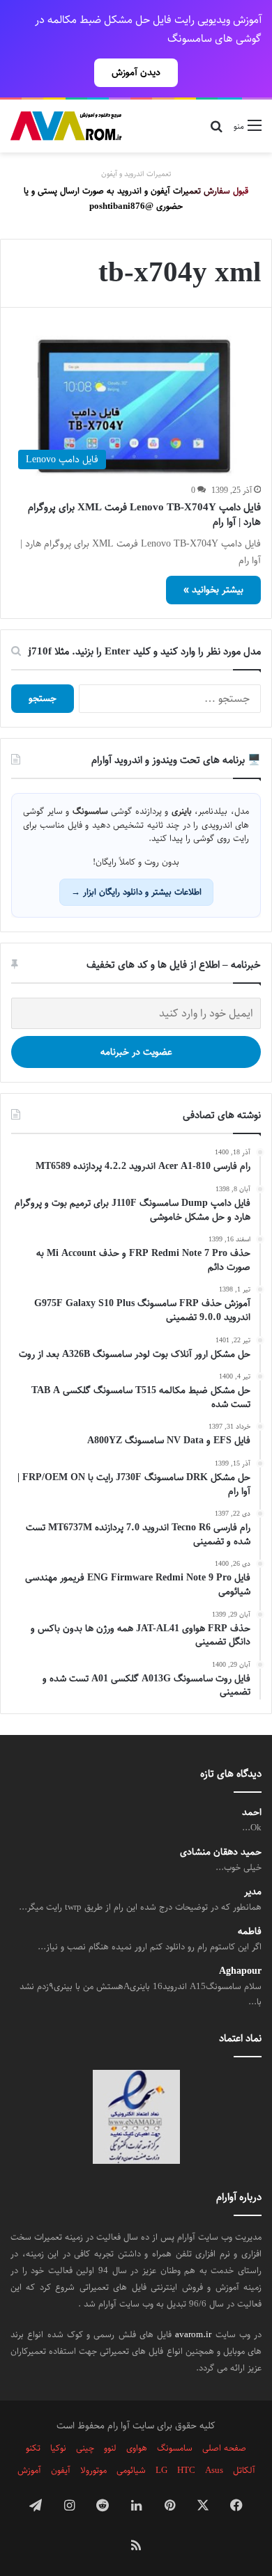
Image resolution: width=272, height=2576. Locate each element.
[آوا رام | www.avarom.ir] (66, 126)
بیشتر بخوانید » (213, 590)
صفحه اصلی (224, 2448)
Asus (214, 2470)
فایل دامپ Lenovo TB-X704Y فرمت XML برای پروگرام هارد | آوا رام (144, 515)
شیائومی (131, 2470)
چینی (85, 2448)
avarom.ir (193, 2334)
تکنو (33, 2448)
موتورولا (93, 2470)
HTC (186, 2470)
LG (161, 2470)
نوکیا (58, 2448)
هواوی (137, 2448)
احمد (252, 1813)
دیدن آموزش (136, 72)
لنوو (110, 2448)
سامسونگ (175, 2448)
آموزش (29, 2470)
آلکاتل (244, 2470)
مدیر (253, 1892)
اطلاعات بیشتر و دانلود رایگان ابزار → (136, 892)
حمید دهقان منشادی (221, 1852)
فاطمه (250, 1932)
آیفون (61, 2470)
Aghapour (240, 1971)
